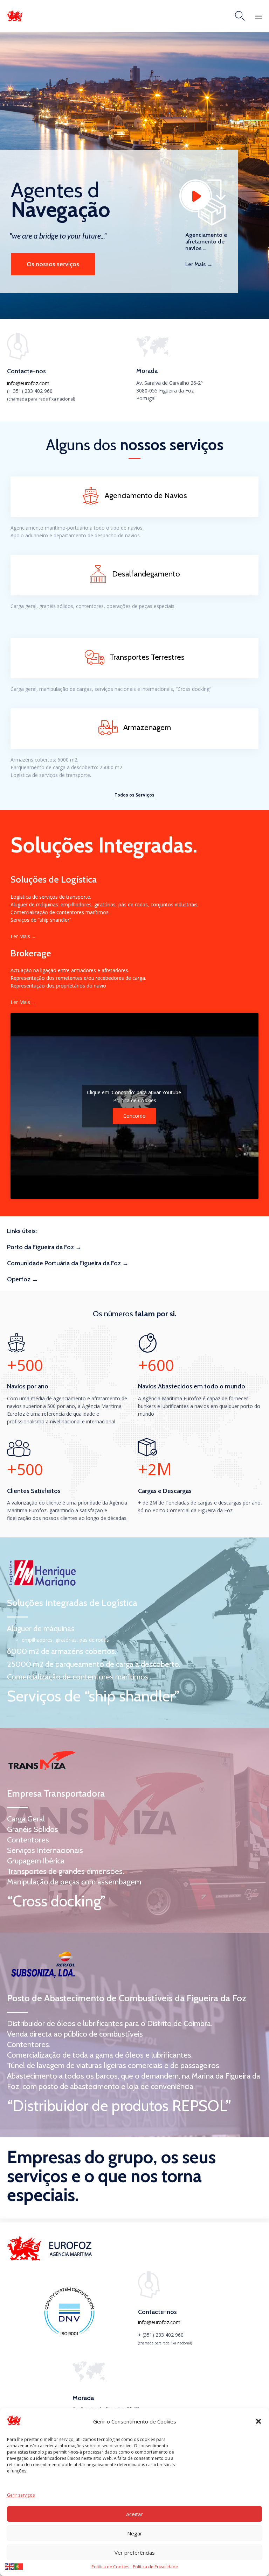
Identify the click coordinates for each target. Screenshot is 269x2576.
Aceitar (134, 2514)
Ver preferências (135, 2553)
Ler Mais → (199, 264)
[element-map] (154, 355)
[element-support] (18, 358)
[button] (258, 2421)
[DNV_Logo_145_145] (69, 2335)
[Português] (19, 2566)
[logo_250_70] (51, 2259)
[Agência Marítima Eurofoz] (15, 16)
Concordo (134, 1116)
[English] (10, 2566)
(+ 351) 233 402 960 (30, 391)
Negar (135, 2533)
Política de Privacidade (155, 2567)
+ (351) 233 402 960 (161, 2335)
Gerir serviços (21, 2495)
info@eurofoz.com (28, 383)
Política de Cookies (110, 2567)
